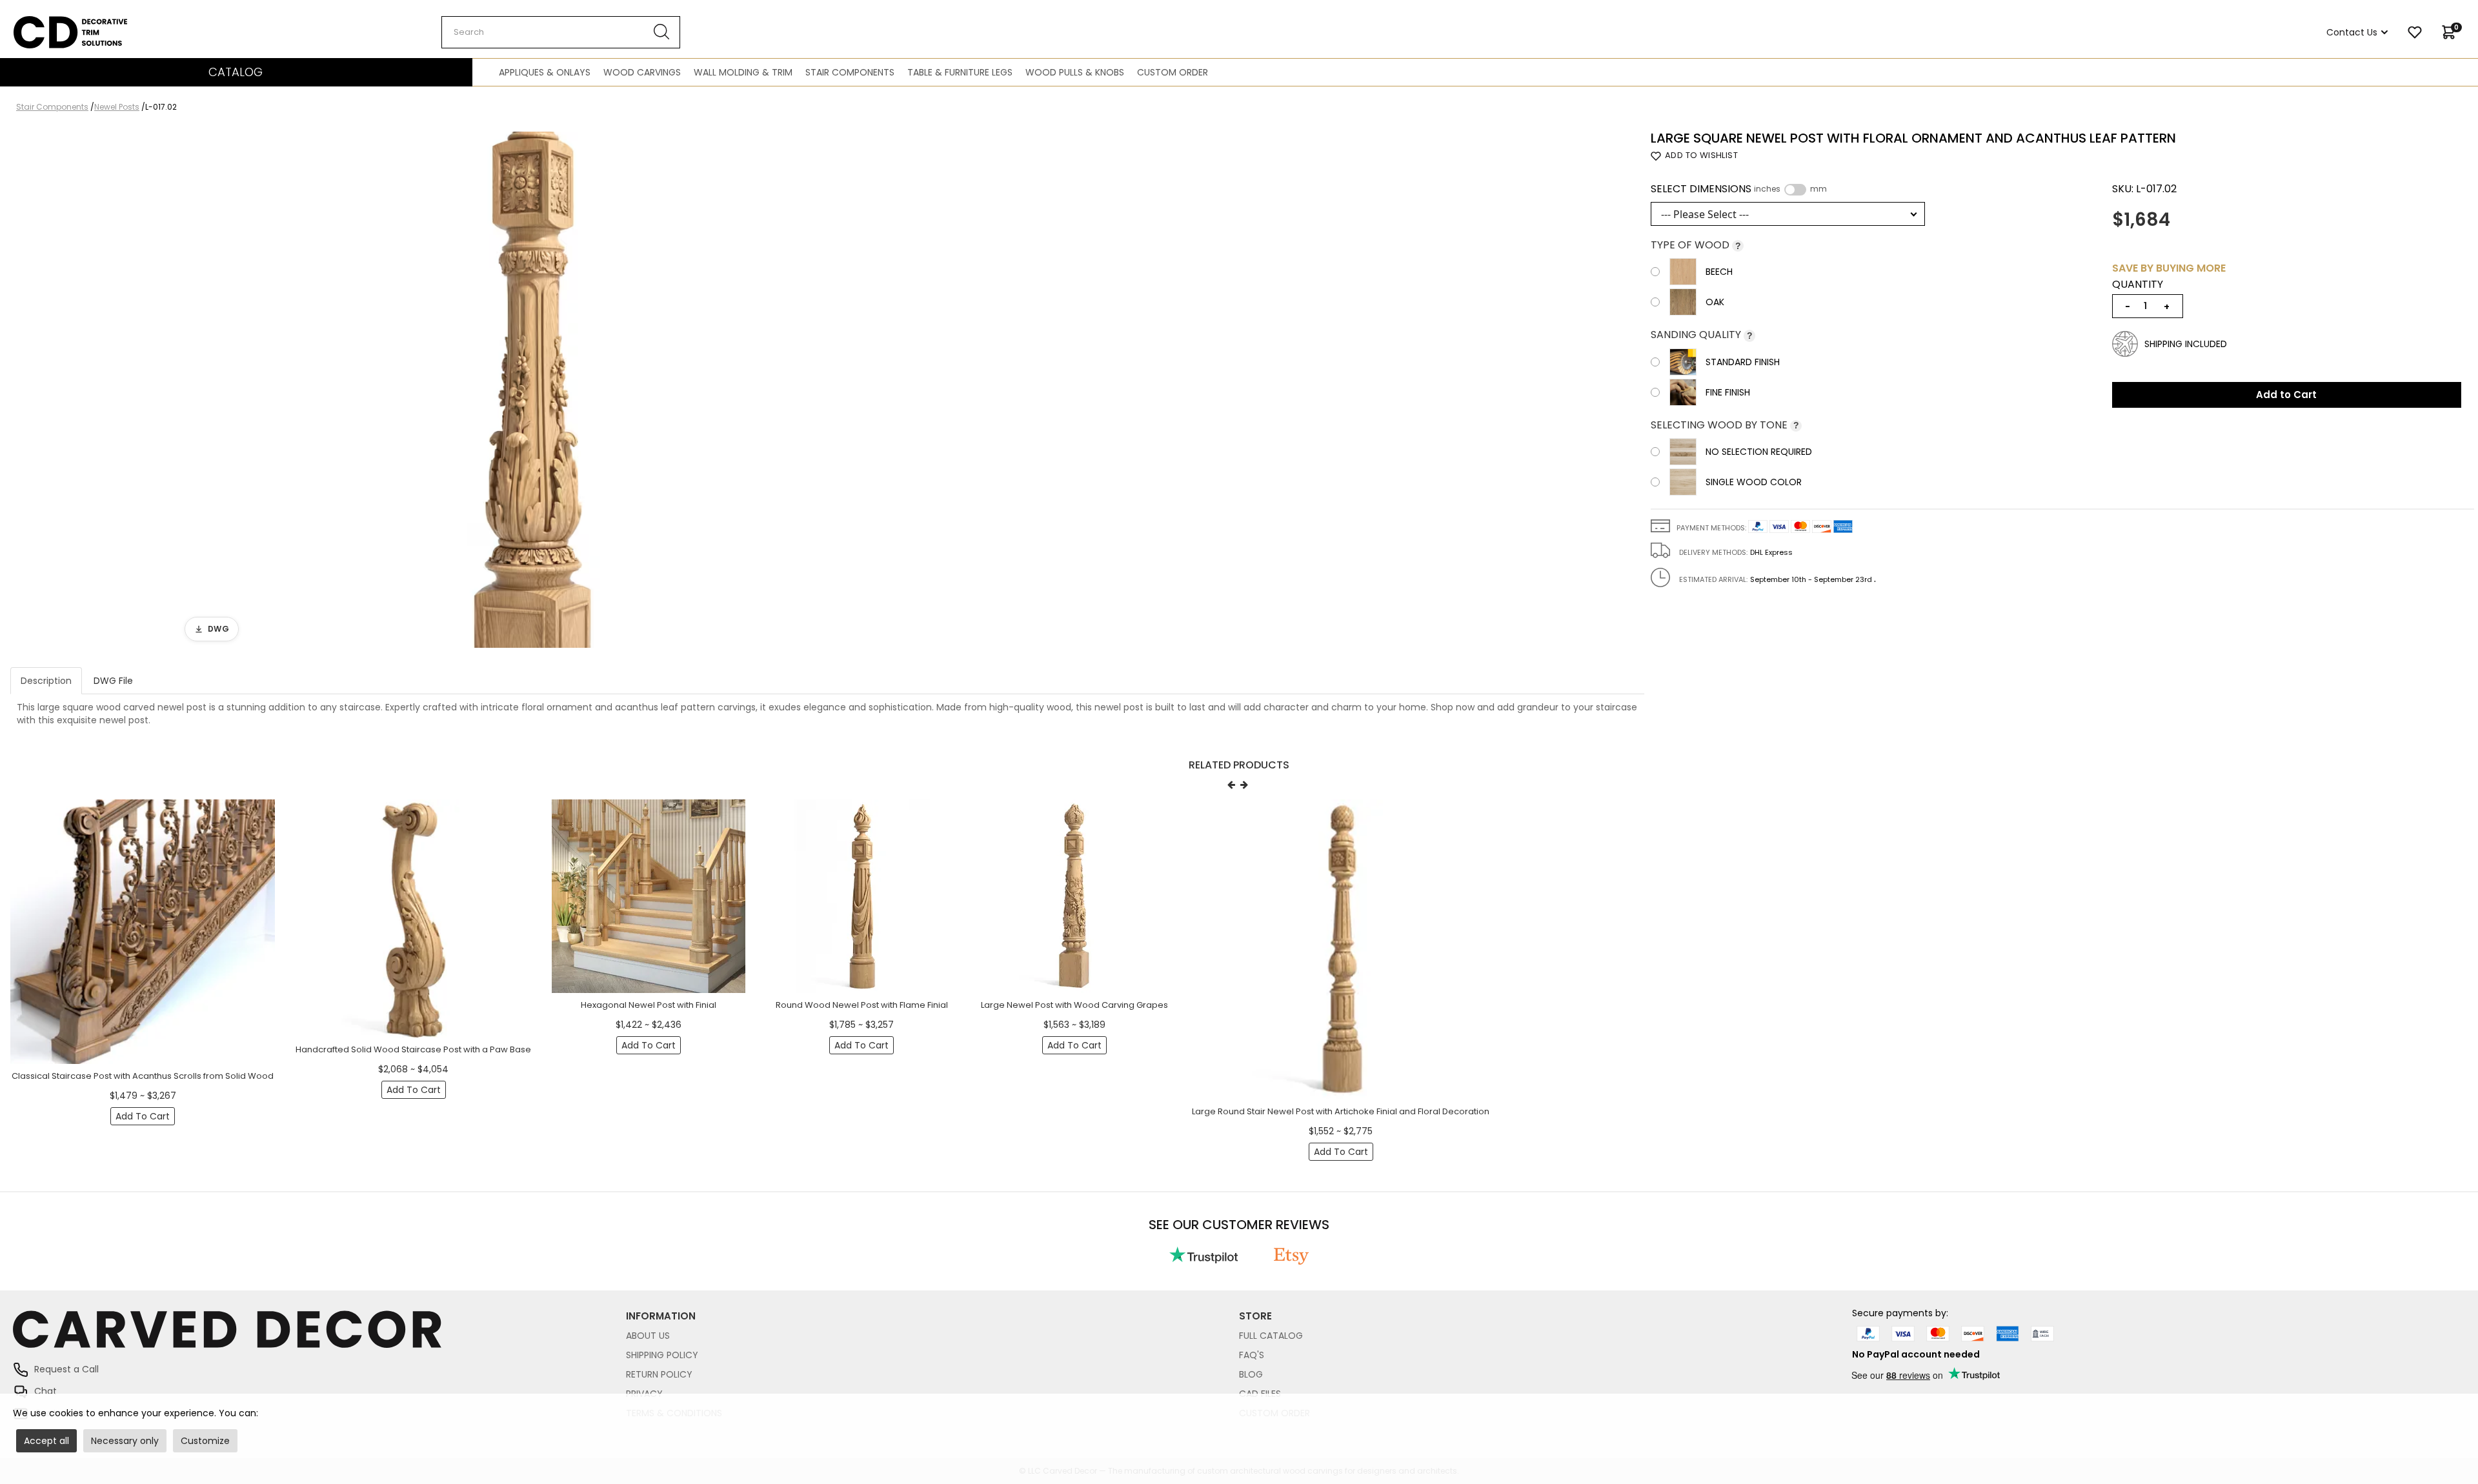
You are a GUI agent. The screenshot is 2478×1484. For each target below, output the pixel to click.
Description (46, 681)
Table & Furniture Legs (960, 72)
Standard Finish (1743, 362)
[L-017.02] (533, 390)
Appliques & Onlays (545, 72)
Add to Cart (2286, 395)
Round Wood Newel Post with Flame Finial (862, 1005)
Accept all (46, 1441)
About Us (648, 1336)
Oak (1715, 302)
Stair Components (850, 72)
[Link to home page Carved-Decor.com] (319, 1336)
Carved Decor (45, 23)
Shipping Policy (662, 1355)
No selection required (1759, 452)
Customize (205, 1441)
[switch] (1795, 190)
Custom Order (1173, 72)
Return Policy (659, 1374)
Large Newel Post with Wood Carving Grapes (1074, 1005)
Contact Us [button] (2352, 32)
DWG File (113, 681)
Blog (1251, 1374)
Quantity (2138, 285)
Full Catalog (1271, 1336)
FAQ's (1252, 1355)
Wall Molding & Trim (743, 72)
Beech (1719, 272)
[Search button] (662, 32)
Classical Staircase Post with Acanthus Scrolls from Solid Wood (143, 1076)
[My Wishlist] (2415, 32)
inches (1767, 189)
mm (1818, 189)
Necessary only (125, 1441)
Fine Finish (1728, 392)
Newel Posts (117, 107)
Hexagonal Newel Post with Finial (649, 1005)
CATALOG (236, 72)
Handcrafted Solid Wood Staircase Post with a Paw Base (413, 1049)
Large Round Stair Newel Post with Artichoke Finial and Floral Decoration (1341, 1111)
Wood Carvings (642, 72)
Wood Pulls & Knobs (1075, 72)
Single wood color (1754, 482)
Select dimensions (1739, 189)
